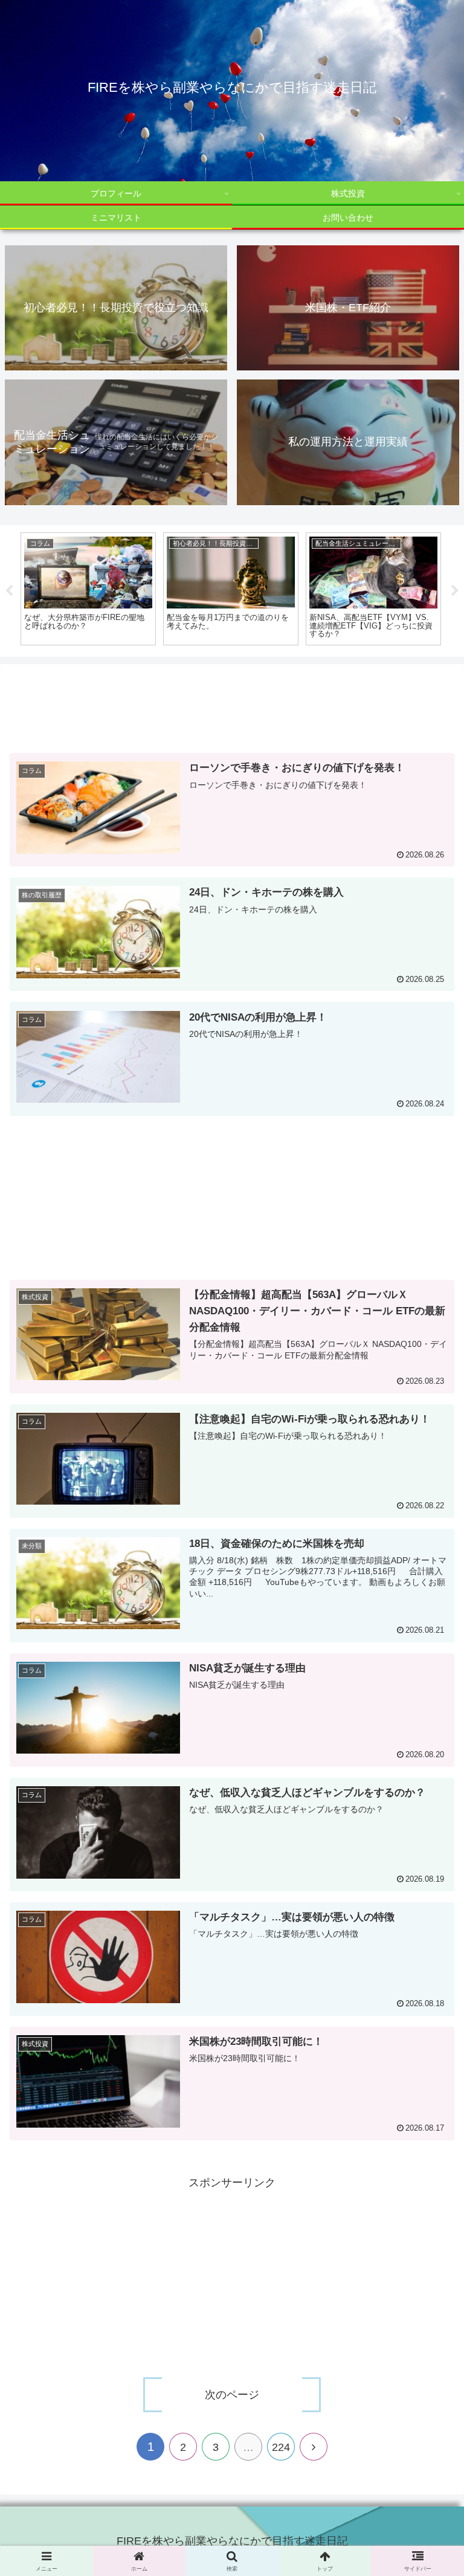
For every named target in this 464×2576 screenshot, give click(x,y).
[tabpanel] (173, 589)
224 (281, 2447)
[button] (429, 1942)
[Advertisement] (232, 711)
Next (455, 591)
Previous (9, 591)
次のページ (232, 2395)
